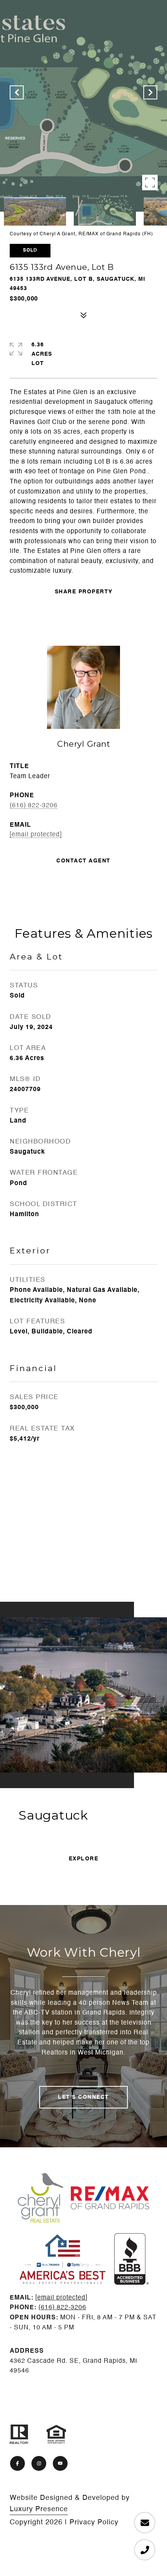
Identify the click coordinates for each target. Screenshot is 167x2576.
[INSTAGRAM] (39, 2463)
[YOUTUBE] (60, 2463)
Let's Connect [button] (83, 2097)
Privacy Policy (94, 2522)
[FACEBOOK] (17, 2463)
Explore (84, 1859)
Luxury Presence (39, 2509)
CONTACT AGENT (83, 861)
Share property (84, 592)
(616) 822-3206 (34, 806)
